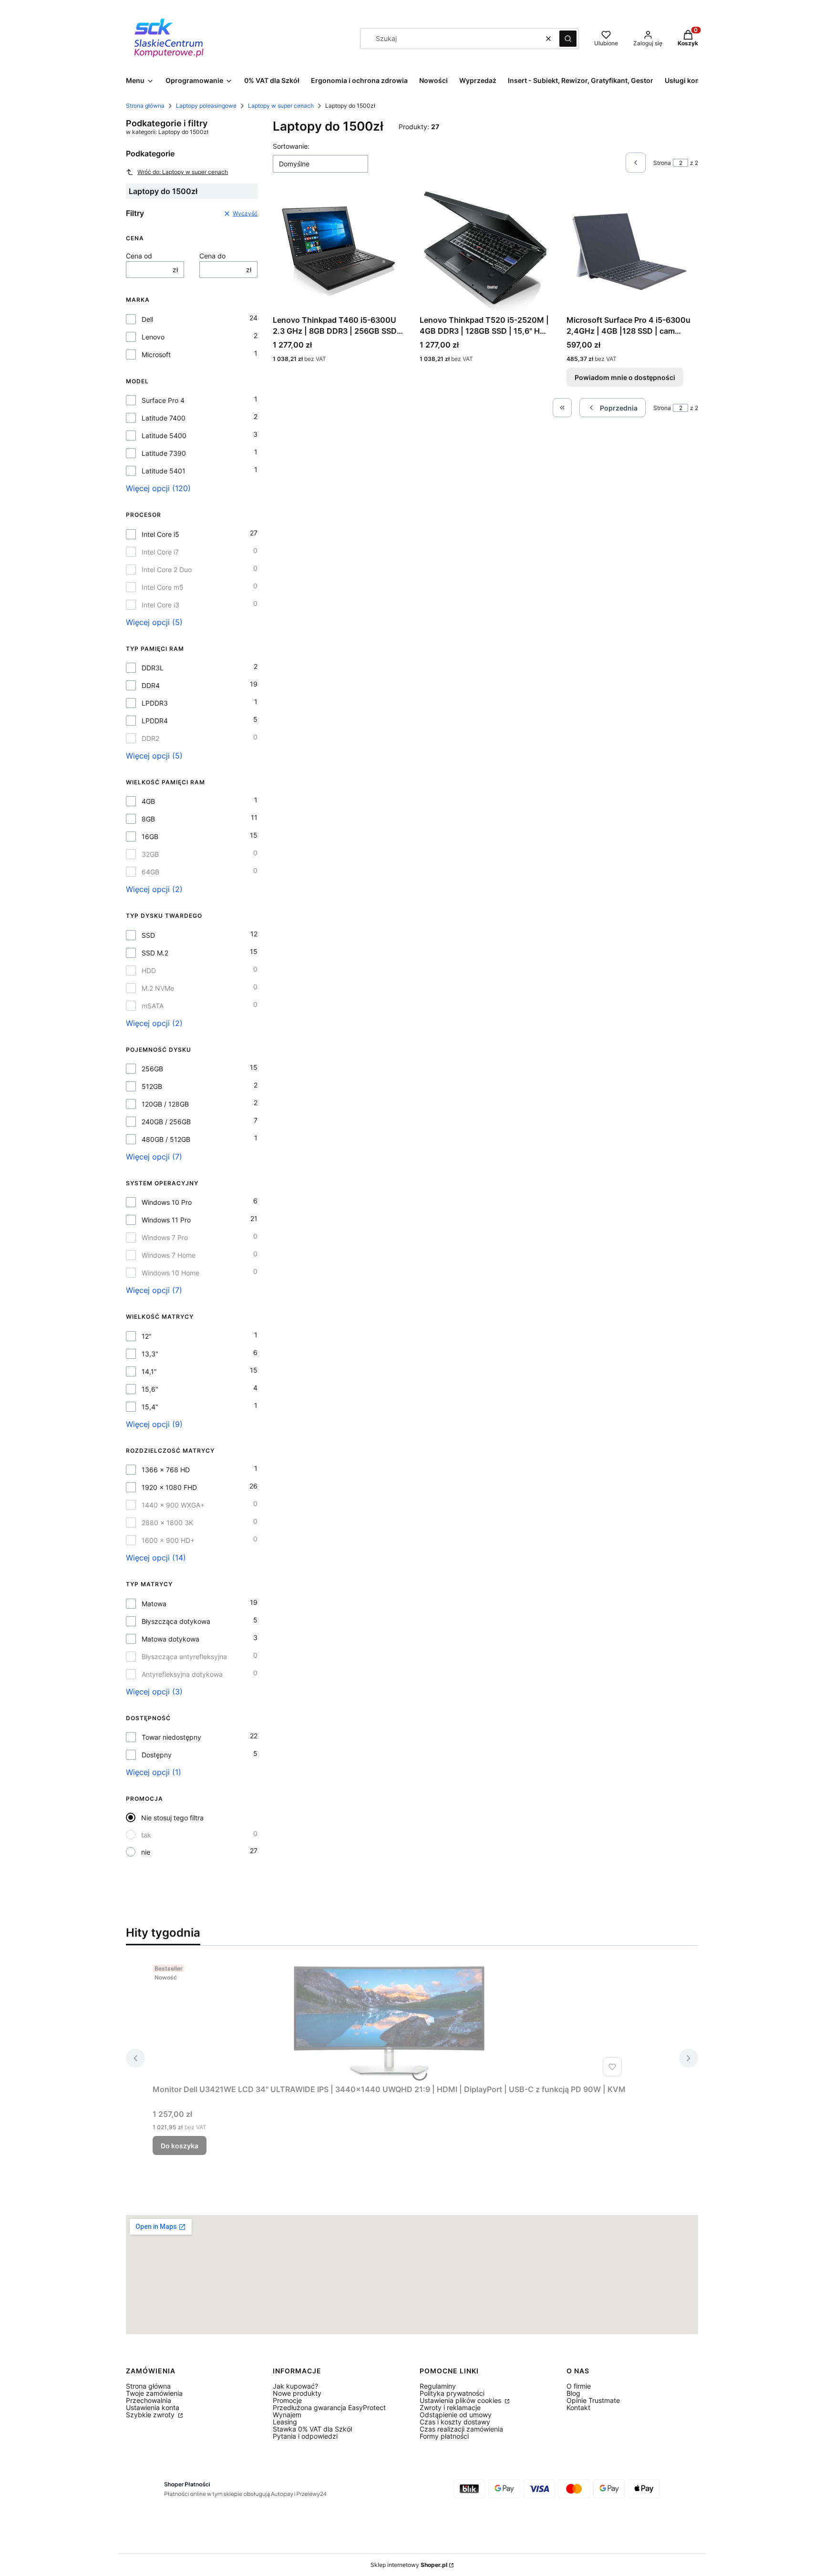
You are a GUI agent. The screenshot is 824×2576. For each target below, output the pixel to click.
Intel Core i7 (160, 552)
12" (147, 1336)
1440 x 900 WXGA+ (173, 1505)
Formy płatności (444, 2436)
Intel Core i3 (160, 605)
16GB (150, 836)
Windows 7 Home (169, 1255)
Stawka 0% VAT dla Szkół (312, 2429)
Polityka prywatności (452, 2393)
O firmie (579, 2386)
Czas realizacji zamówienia (461, 2429)
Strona (662, 163)
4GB (148, 801)
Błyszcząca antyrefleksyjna (184, 1657)
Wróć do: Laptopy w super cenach (183, 172)
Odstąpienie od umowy (456, 2415)
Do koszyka (180, 2146)
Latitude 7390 (164, 453)
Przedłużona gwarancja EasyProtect (329, 2407)
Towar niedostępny (171, 1737)
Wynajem (287, 2415)
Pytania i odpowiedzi (305, 2436)
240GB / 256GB (166, 1122)
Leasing (285, 2422)
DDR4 (151, 685)
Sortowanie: (291, 146)
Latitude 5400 (164, 436)
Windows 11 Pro (166, 1220)
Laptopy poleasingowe (206, 106)
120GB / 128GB (165, 1104)
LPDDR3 (155, 703)
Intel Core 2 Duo (167, 570)
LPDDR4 (155, 721)
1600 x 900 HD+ (168, 1540)
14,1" (149, 1371)
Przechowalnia (149, 2400)
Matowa (154, 1604)
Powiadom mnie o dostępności (625, 377)
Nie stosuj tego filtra (172, 1818)
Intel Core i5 (160, 534)
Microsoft (156, 354)
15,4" (150, 1407)
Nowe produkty (297, 2393)
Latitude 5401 (164, 471)
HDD (149, 970)
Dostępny (157, 1755)
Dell (147, 319)
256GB (152, 1069)
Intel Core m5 (163, 587)
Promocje (287, 2400)
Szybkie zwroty (151, 2415)
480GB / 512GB (166, 1139)
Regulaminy (438, 2386)
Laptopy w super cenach (281, 106)
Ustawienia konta (153, 2407)
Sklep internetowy (409, 2565)
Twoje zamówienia (154, 2393)
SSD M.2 (155, 953)
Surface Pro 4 (163, 400)
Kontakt (578, 2407)
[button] (568, 39)
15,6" (150, 1389)
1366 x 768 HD (166, 1470)
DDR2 (150, 738)
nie (146, 1852)
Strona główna (145, 106)
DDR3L (153, 668)
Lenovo (153, 337)
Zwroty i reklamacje (450, 2407)
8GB (148, 819)
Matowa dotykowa (170, 1639)
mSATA (153, 1006)
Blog (573, 2393)
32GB (150, 854)
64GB (150, 872)
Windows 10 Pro (167, 1202)
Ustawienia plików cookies (461, 2400)
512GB (152, 1086)
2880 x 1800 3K (167, 1523)
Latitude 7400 (164, 418)
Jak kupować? (295, 2386)
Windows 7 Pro (165, 1237)
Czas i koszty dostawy (455, 2422)
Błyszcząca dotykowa (176, 1621)
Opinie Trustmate (593, 2400)
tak (146, 1835)
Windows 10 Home (170, 1273)
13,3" (150, 1354)
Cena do (212, 256)
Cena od (139, 256)
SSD (148, 935)
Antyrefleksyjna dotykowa (182, 1674)
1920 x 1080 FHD (169, 1487)
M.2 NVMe (158, 988)
